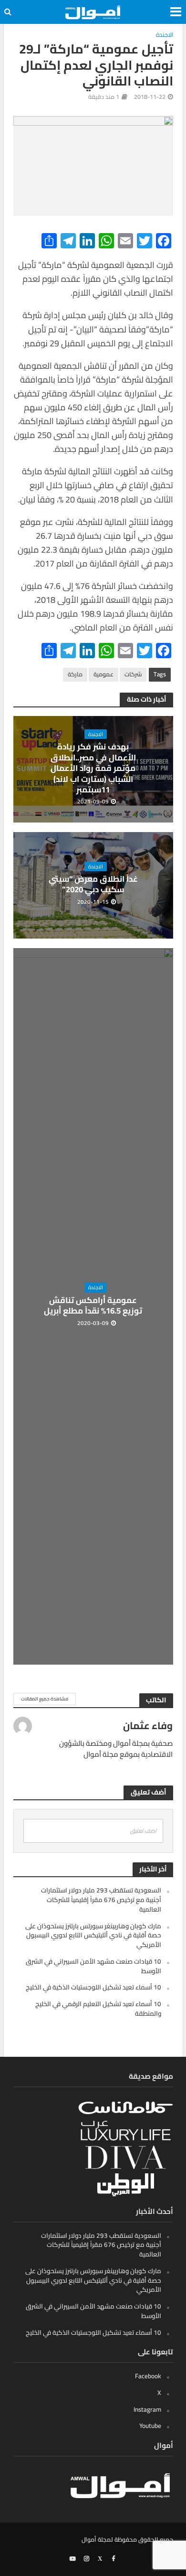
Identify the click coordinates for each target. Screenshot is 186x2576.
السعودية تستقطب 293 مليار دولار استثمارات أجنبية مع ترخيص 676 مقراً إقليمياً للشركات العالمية (101, 1900)
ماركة (75, 674)
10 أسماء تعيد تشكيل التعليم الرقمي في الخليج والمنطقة (98, 2009)
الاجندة (165, 35)
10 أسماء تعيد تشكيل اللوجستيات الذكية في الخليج (93, 1987)
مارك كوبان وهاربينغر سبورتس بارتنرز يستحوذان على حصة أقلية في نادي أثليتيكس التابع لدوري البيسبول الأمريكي (93, 1935)
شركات (133, 674)
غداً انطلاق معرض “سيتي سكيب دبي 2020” (93, 884)
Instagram (147, 2409)
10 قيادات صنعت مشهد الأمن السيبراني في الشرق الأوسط (93, 1966)
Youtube (150, 2426)
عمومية (103, 674)
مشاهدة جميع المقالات (45, 1699)
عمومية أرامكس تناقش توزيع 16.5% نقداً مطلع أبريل (93, 1306)
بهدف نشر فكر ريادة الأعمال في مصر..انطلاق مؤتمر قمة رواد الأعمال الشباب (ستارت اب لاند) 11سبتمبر (93, 768)
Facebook (148, 2376)
